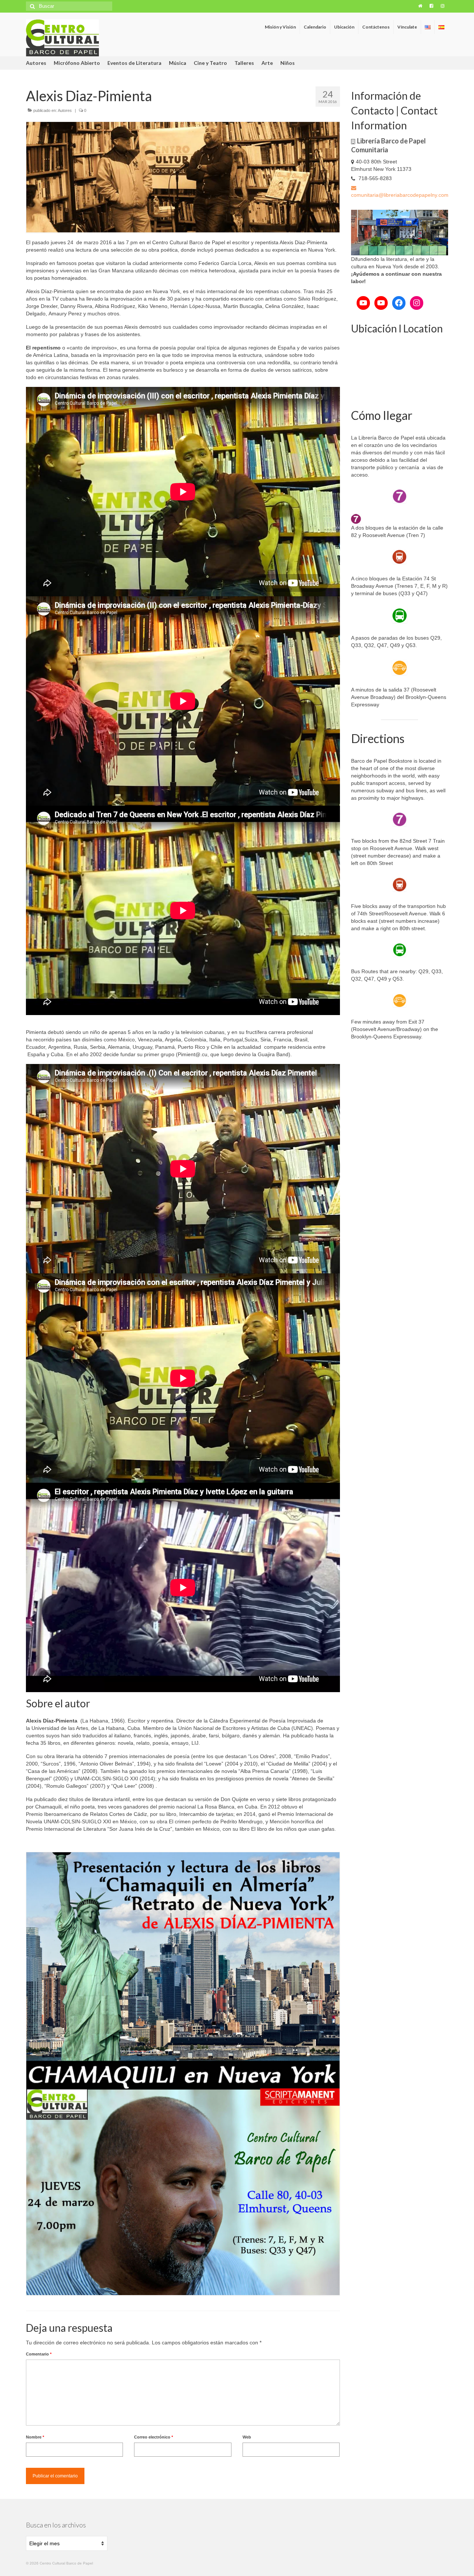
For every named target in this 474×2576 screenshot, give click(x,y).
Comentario (39, 2354)
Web (247, 2437)
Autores (65, 110)
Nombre (35, 2437)
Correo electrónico (153, 2437)
